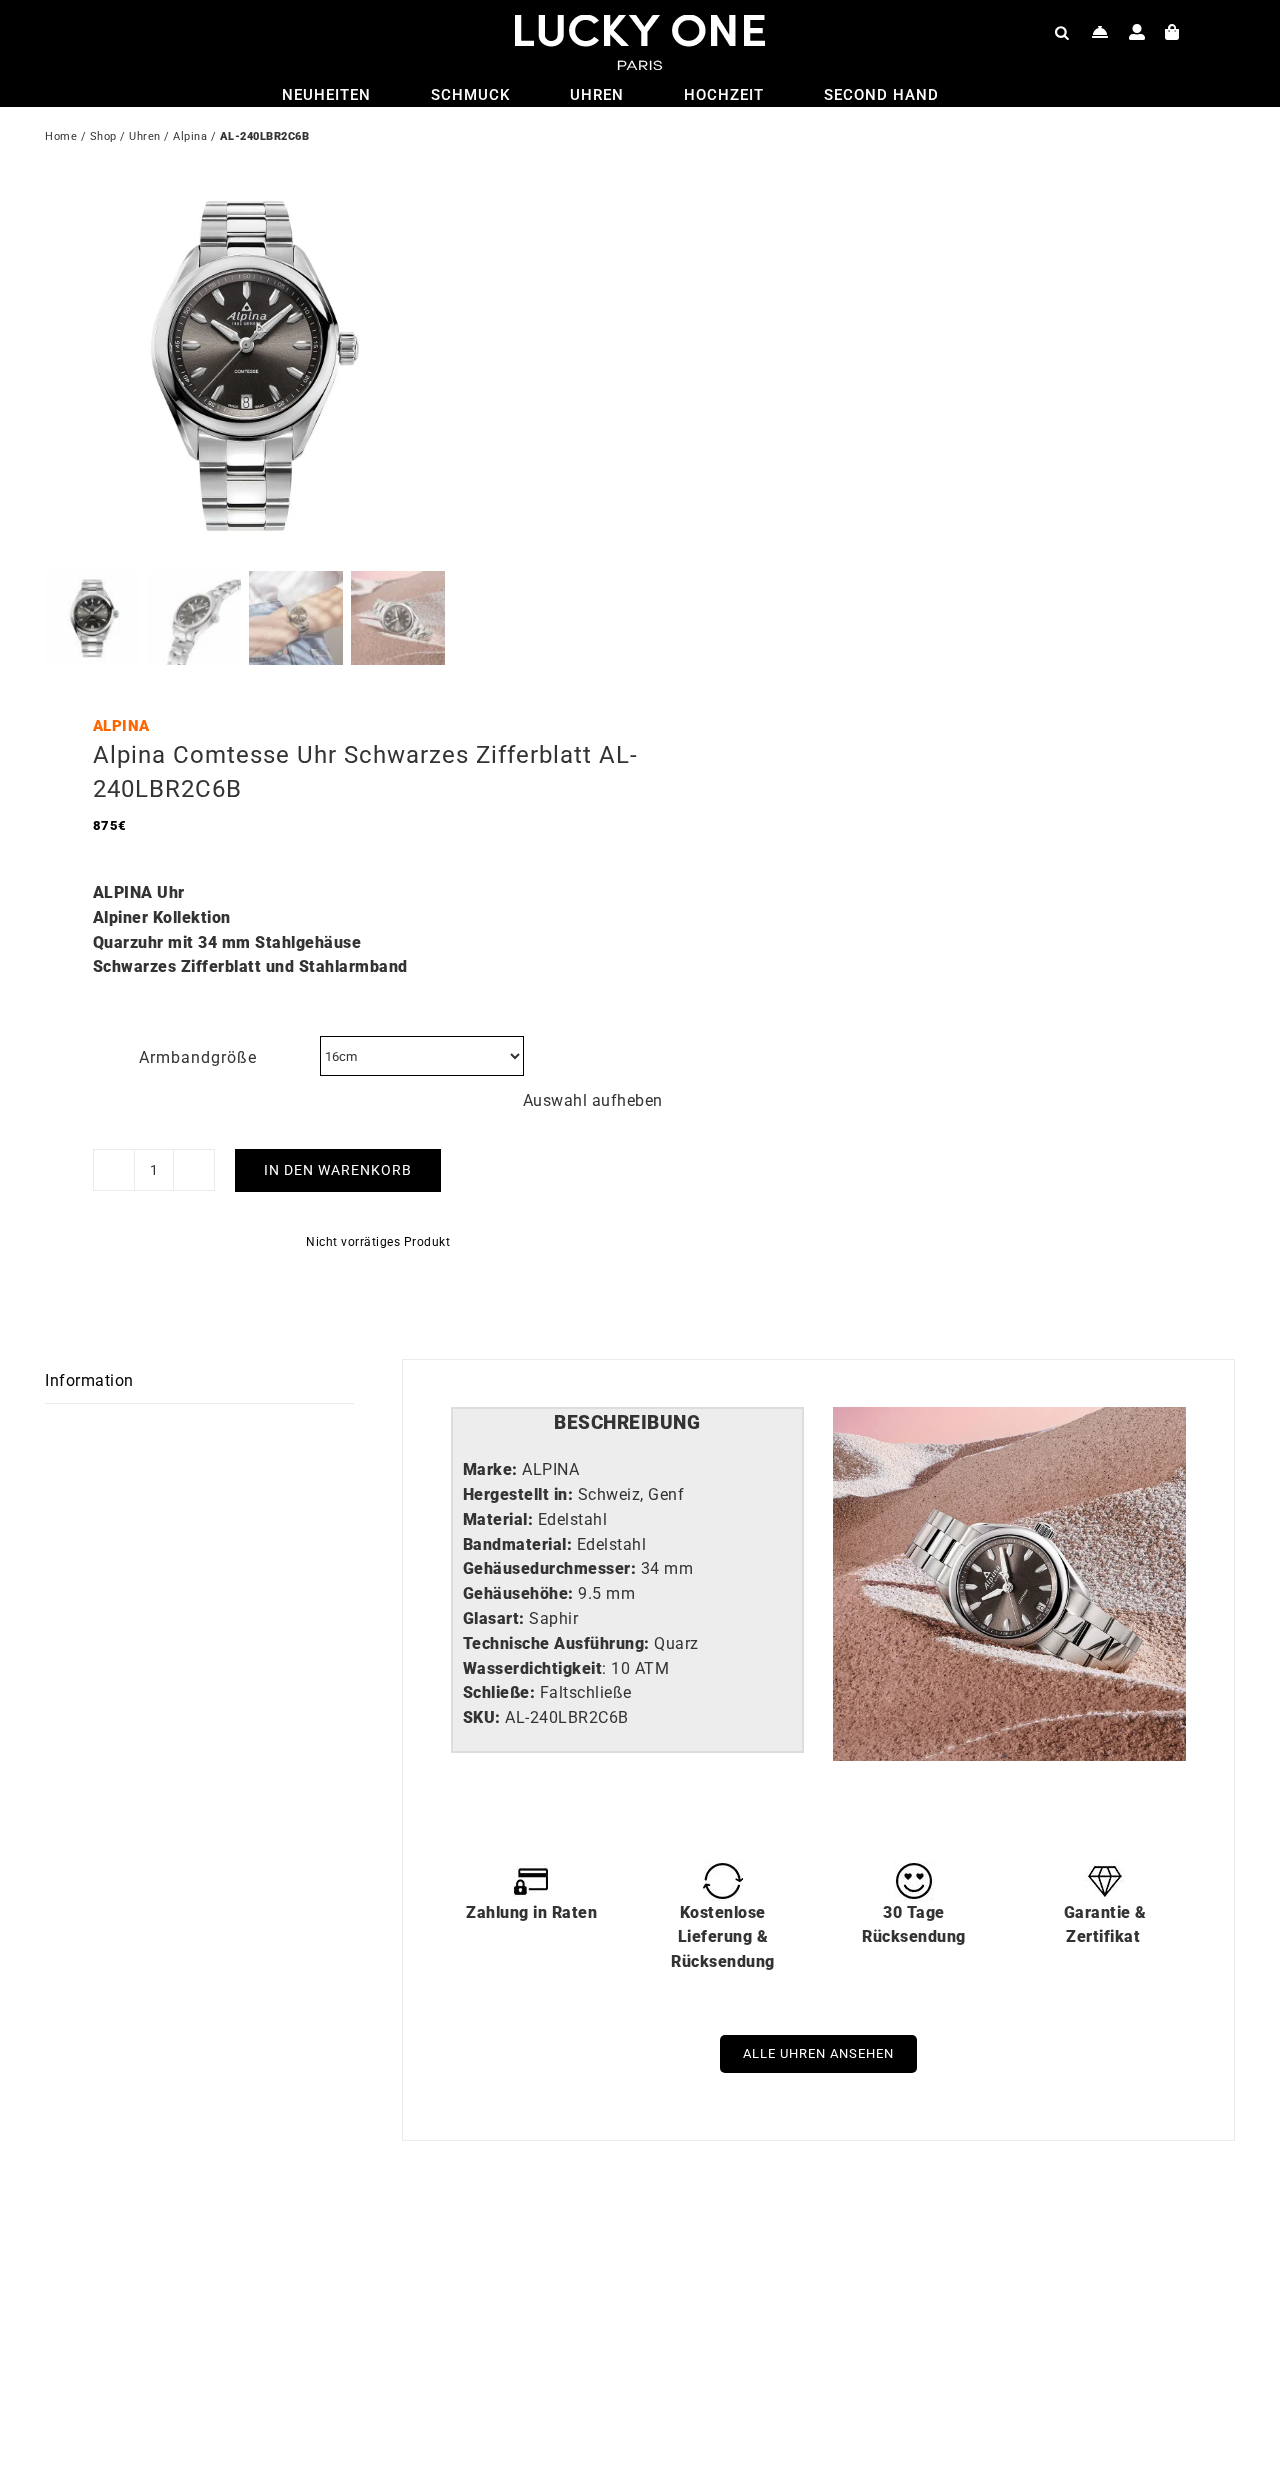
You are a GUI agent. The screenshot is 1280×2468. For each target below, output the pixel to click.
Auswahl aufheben (593, 1100)
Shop (103, 136)
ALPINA (121, 726)
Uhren (145, 136)
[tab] (627, 1423)
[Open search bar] (1062, 32)
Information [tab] (89, 1380)
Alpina (190, 136)
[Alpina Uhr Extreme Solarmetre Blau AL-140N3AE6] (900, 2261)
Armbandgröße (198, 1057)
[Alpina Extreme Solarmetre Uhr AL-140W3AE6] (305, 2261)
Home (61, 136)
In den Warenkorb (338, 1170)
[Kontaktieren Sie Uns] (1100, 32)
